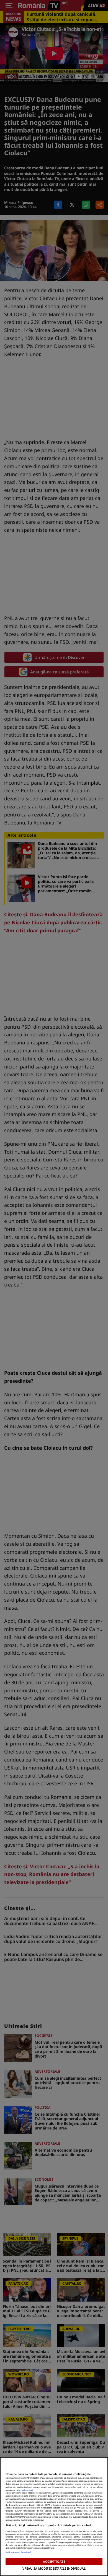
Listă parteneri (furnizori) (18, 2552)
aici (62, 2508)
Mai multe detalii (25, 2490)
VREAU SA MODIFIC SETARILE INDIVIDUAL (54, 2568)
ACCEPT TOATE (54, 2561)
